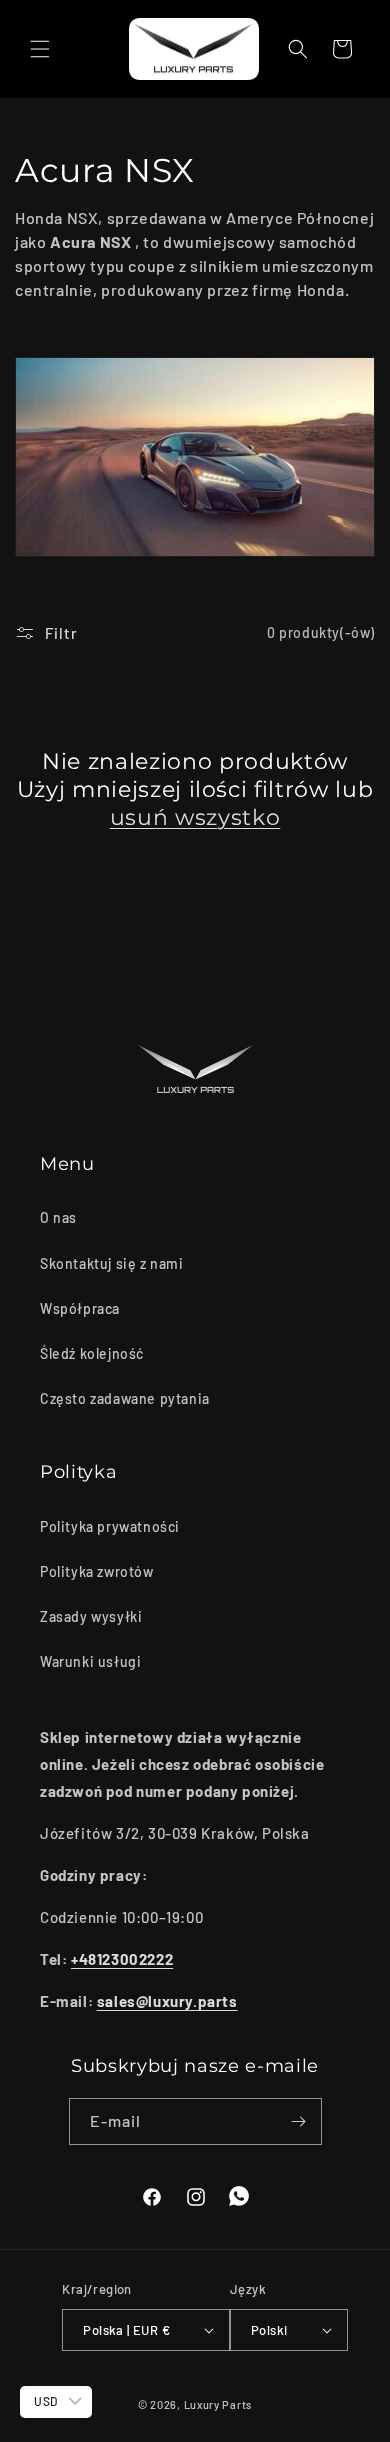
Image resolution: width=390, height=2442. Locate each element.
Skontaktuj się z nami (112, 1263)
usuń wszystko (195, 817)
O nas (58, 1217)
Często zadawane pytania (125, 1398)
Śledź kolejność (92, 1353)
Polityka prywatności (110, 1526)
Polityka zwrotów (97, 1571)
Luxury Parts (218, 2404)
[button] (40, 49)
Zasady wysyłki (91, 1616)
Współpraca (80, 1308)
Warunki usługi (90, 1661)
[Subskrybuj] (299, 2121)
